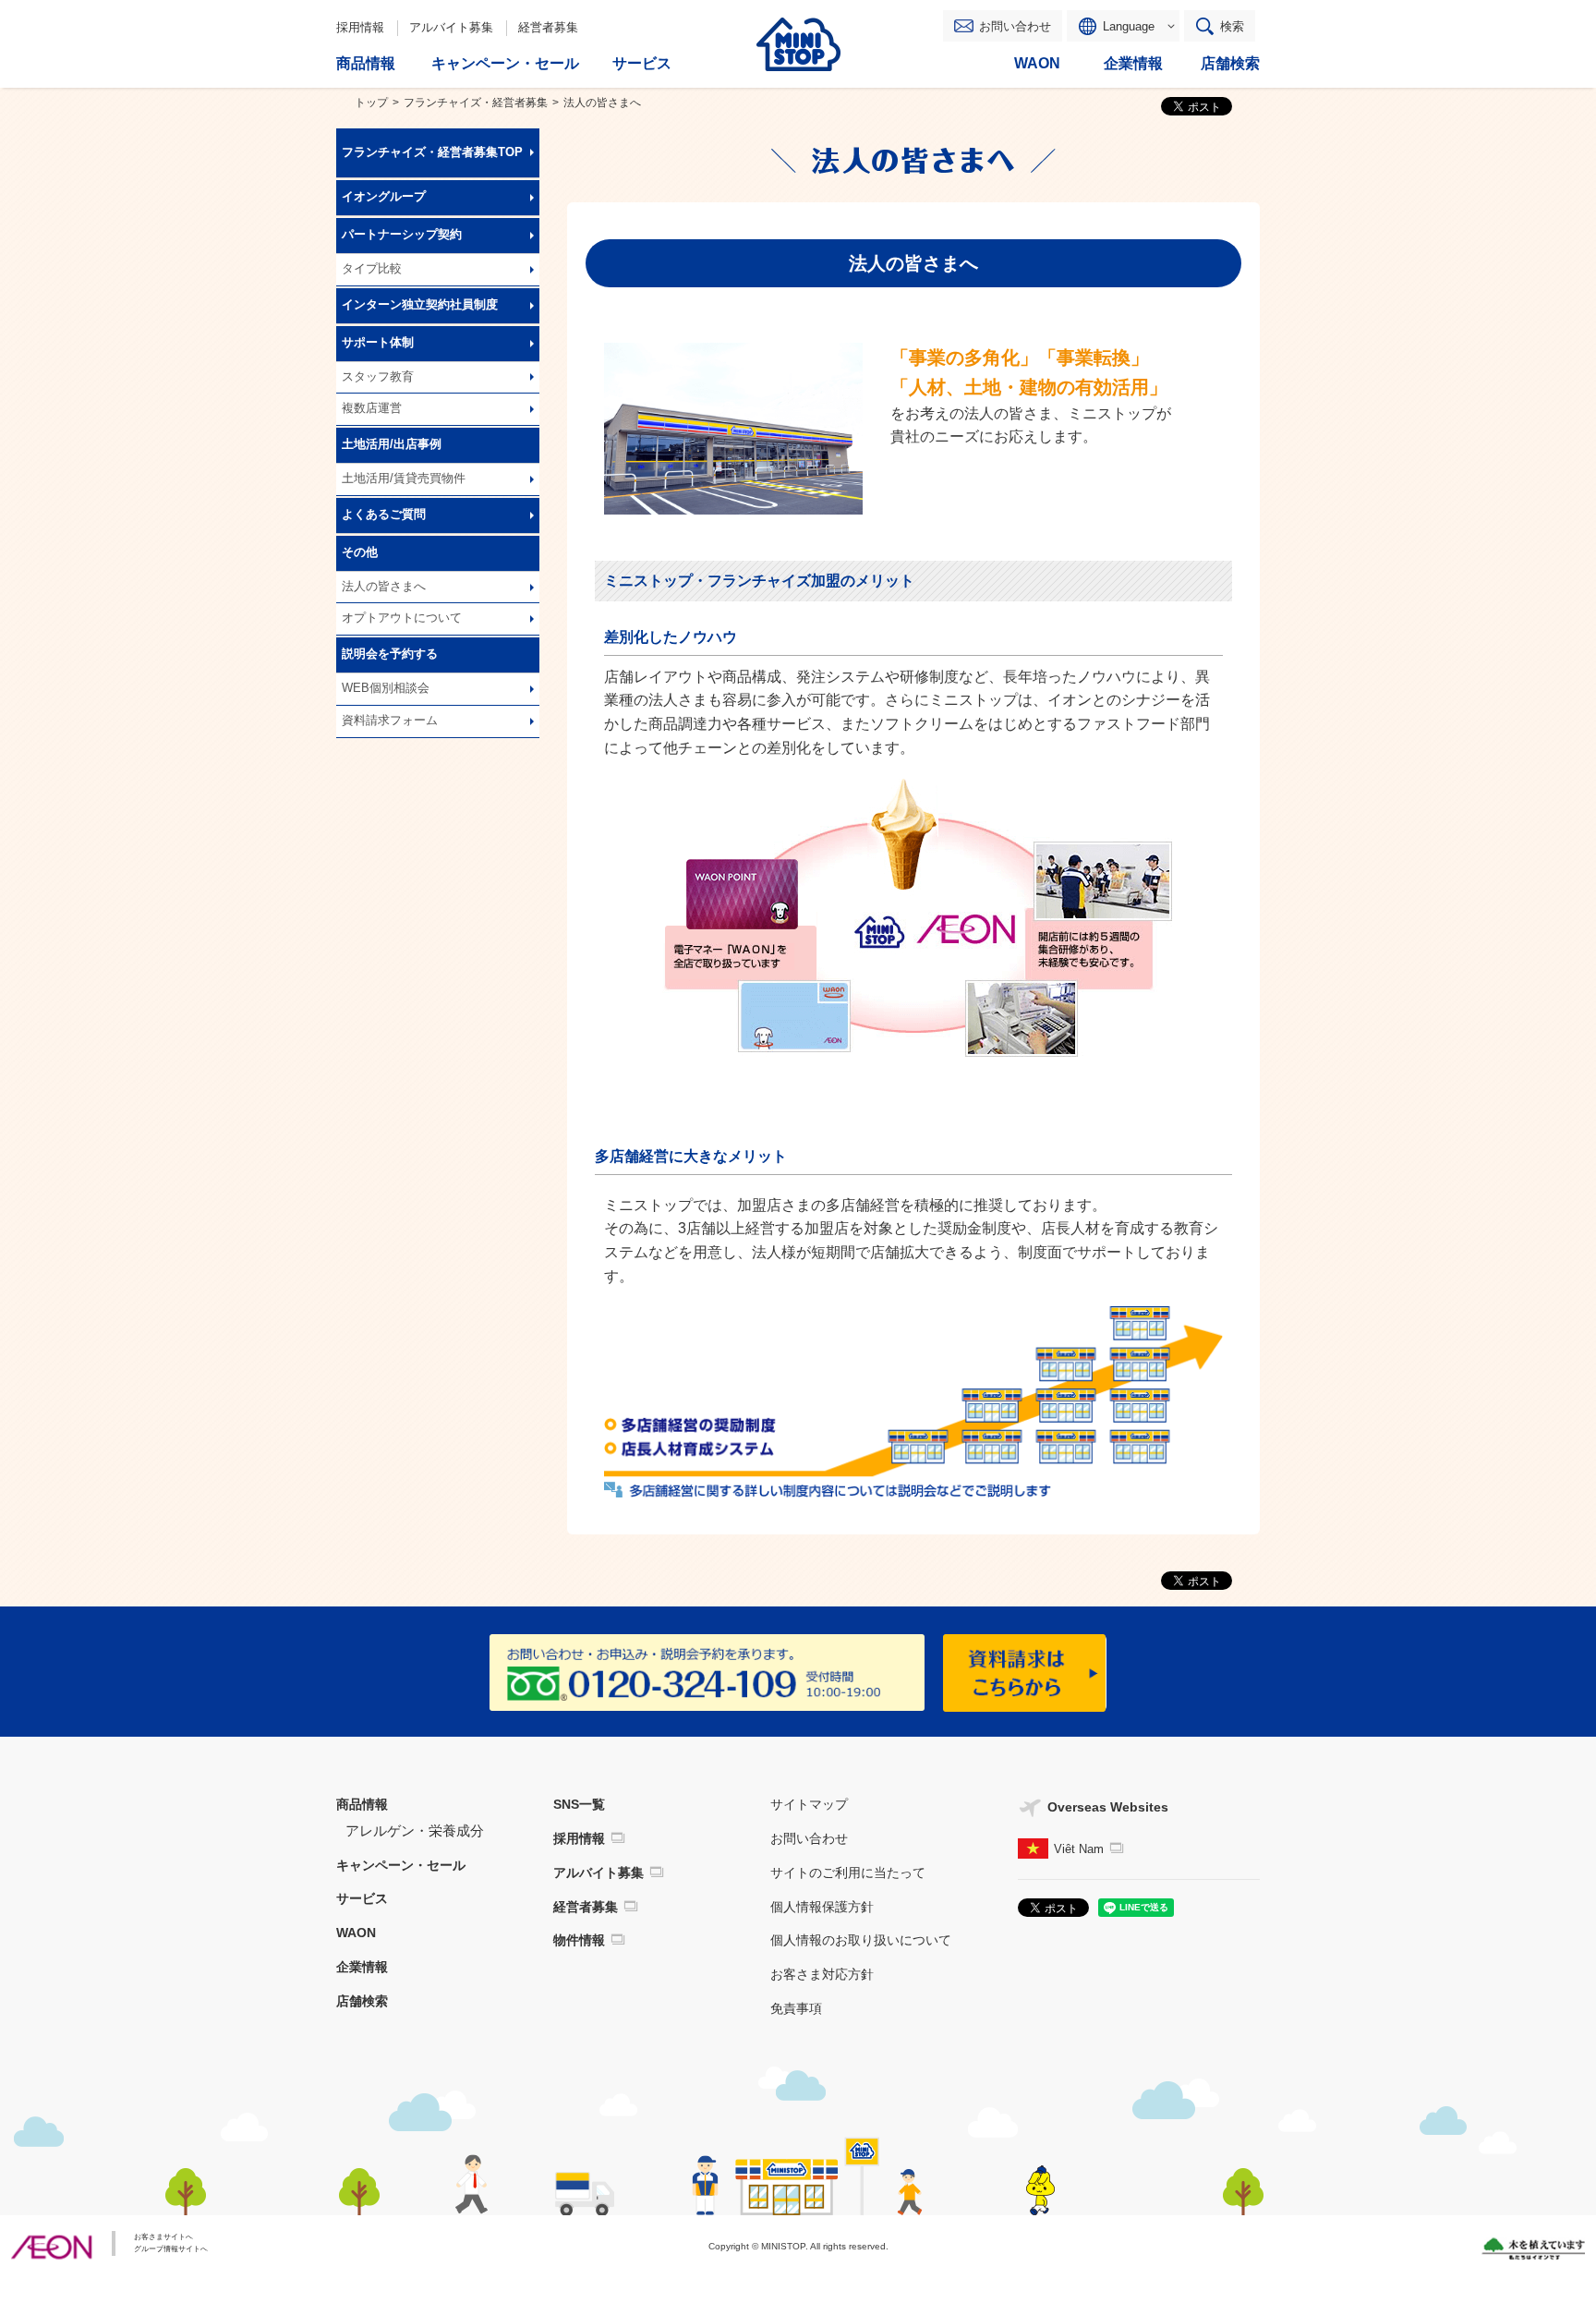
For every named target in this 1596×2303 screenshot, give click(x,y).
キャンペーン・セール (401, 1865)
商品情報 (362, 1804)
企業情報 (362, 1967)
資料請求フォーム (390, 721)
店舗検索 (362, 2001)
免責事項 (796, 2008)
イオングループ (384, 197)
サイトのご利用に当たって (848, 1873)
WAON (356, 1933)
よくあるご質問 (384, 515)
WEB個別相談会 (386, 688)
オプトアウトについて (402, 618)
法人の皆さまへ (384, 587)
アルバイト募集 (451, 27)
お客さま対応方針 (822, 1974)
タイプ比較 (372, 269)
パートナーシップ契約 (402, 235)
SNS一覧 (579, 1804)
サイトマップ (809, 1804)
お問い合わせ (1015, 26)
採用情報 (360, 27)
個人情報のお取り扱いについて (861, 1940)
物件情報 (579, 1940)
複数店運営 (372, 408)
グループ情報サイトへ (171, 2249)
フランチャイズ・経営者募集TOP (432, 152)
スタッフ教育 (378, 377)
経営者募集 (548, 27)
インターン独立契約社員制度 (420, 305)
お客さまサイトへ (163, 2237)
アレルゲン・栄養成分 (415, 1830)
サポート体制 (378, 343)
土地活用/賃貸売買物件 (404, 479)
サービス (362, 1898)
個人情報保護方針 (822, 1907)
